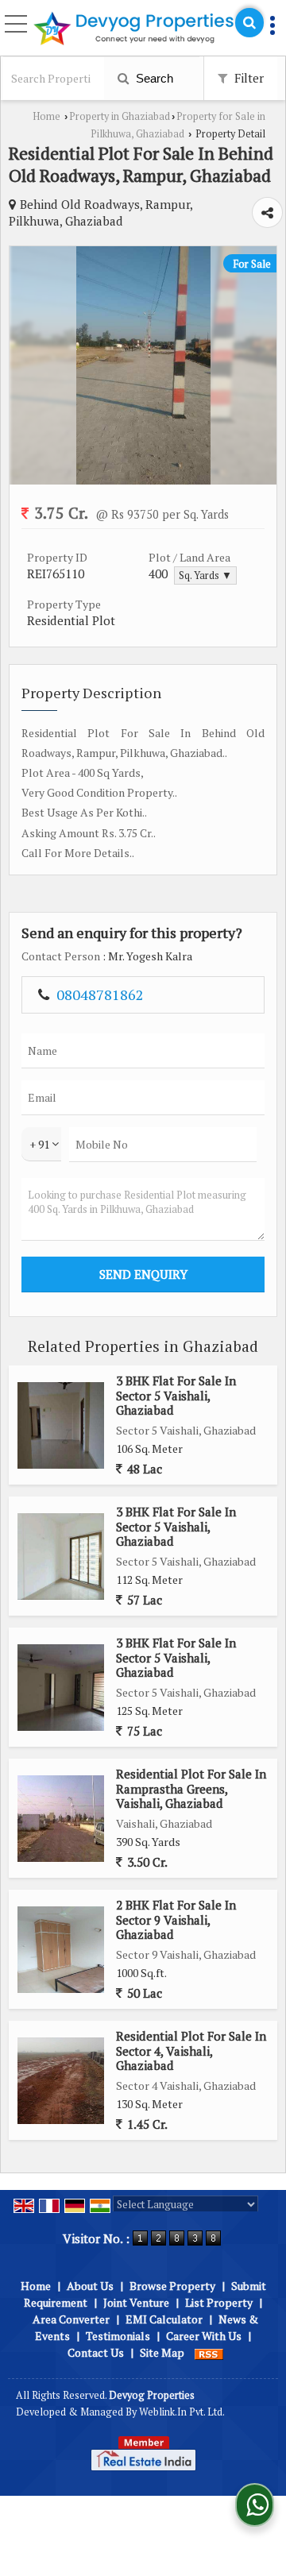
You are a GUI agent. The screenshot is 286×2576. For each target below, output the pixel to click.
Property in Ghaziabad (120, 116)
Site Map (162, 2352)
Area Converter (71, 2319)
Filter (247, 78)
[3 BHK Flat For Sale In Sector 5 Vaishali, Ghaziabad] (61, 1425)
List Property (219, 2302)
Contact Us (96, 2352)
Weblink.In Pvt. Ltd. (182, 2412)
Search (153, 78)
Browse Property (172, 2286)
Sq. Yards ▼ (205, 575)
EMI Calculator (164, 2319)
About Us (90, 2286)
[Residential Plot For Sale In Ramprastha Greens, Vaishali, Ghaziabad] (61, 1819)
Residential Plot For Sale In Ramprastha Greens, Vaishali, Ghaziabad (191, 1788)
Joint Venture (136, 2302)
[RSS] (209, 2352)
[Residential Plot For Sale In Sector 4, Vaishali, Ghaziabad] (61, 2081)
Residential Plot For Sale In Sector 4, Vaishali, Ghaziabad (191, 2051)
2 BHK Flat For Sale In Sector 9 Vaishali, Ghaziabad (176, 1919)
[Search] (249, 23)
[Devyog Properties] (133, 29)
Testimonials (118, 2336)
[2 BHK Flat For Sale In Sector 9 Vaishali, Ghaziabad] (61, 1950)
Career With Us (204, 2336)
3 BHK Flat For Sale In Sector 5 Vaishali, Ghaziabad (176, 1395)
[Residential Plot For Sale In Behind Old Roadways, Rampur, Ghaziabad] (143, 480)
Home (46, 116)
